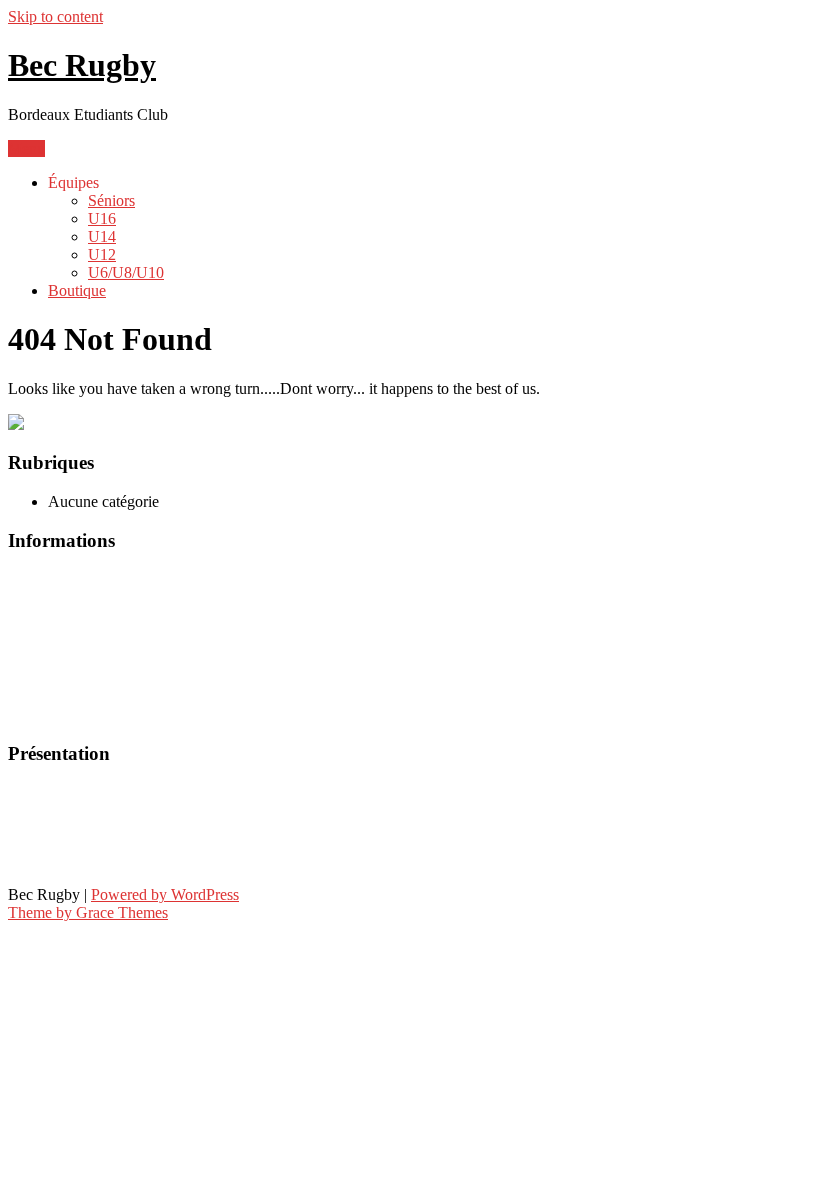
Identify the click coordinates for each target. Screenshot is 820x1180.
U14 (102, 236)
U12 (102, 254)
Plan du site (47, 715)
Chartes (35, 613)
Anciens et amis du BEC (90, 681)
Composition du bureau (88, 826)
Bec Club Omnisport (78, 647)
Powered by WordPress (165, 894)
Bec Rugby (82, 65)
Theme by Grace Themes (88, 912)
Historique (43, 792)
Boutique (77, 290)
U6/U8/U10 (126, 272)
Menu (26, 148)
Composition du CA (76, 860)
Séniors (111, 200)
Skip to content (55, 16)
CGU (26, 579)
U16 (102, 218)
